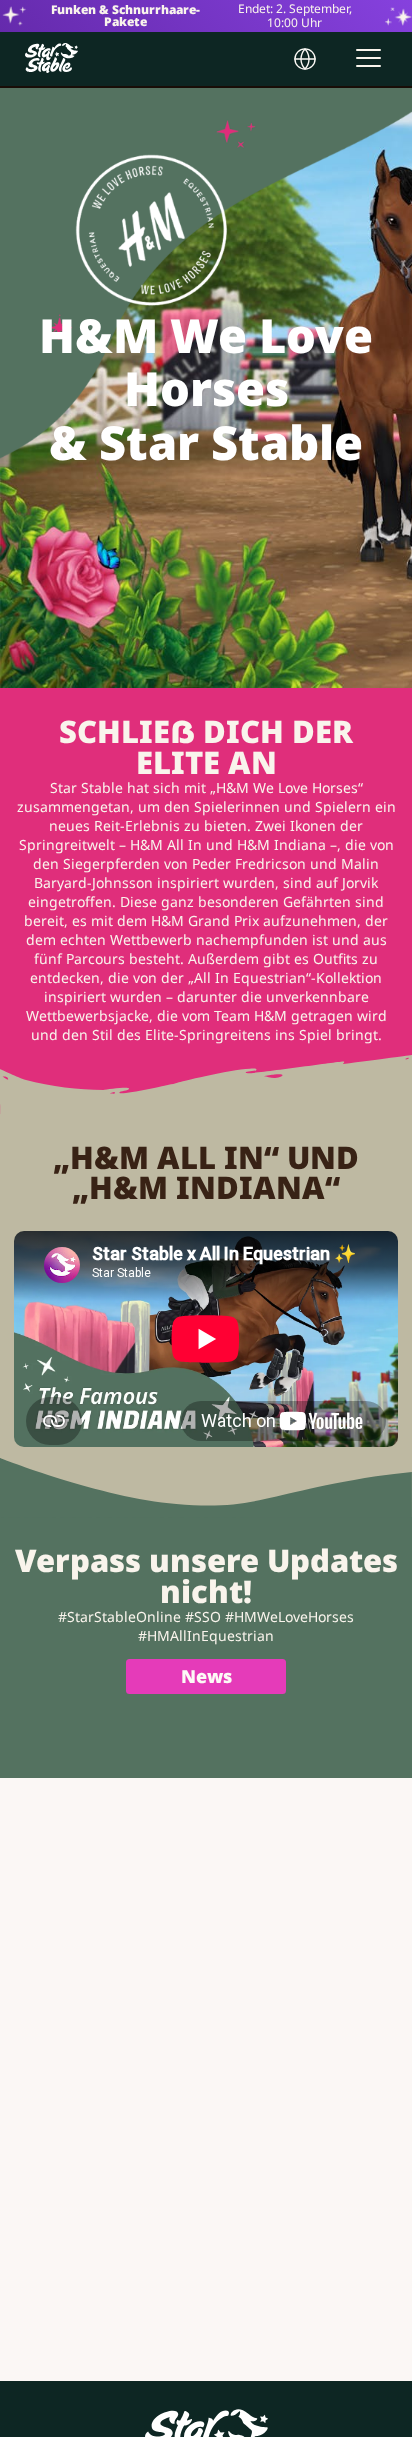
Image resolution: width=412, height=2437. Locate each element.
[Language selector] (305, 59)
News (206, 1676)
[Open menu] (368, 57)
